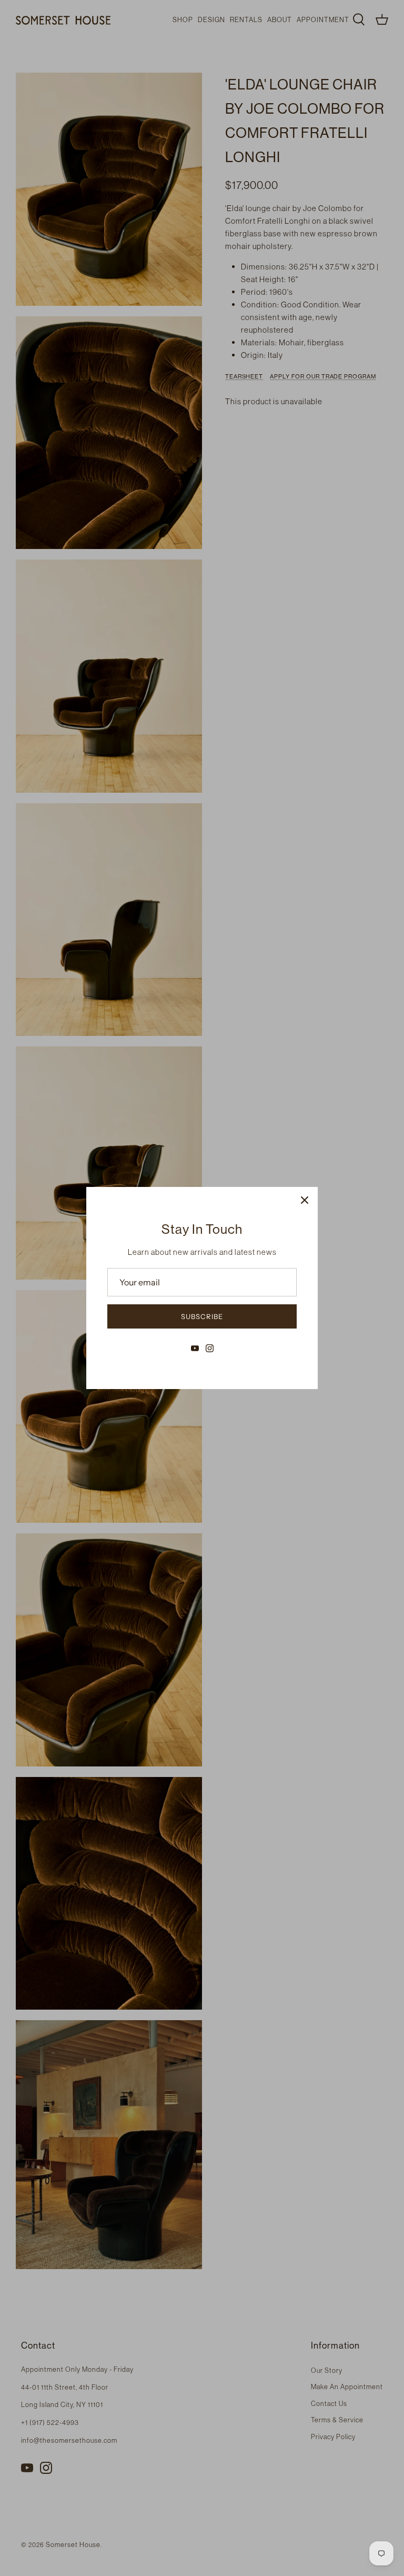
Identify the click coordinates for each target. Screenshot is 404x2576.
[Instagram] (210, 1348)
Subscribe (202, 1316)
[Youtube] (195, 1348)
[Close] (305, 1200)
